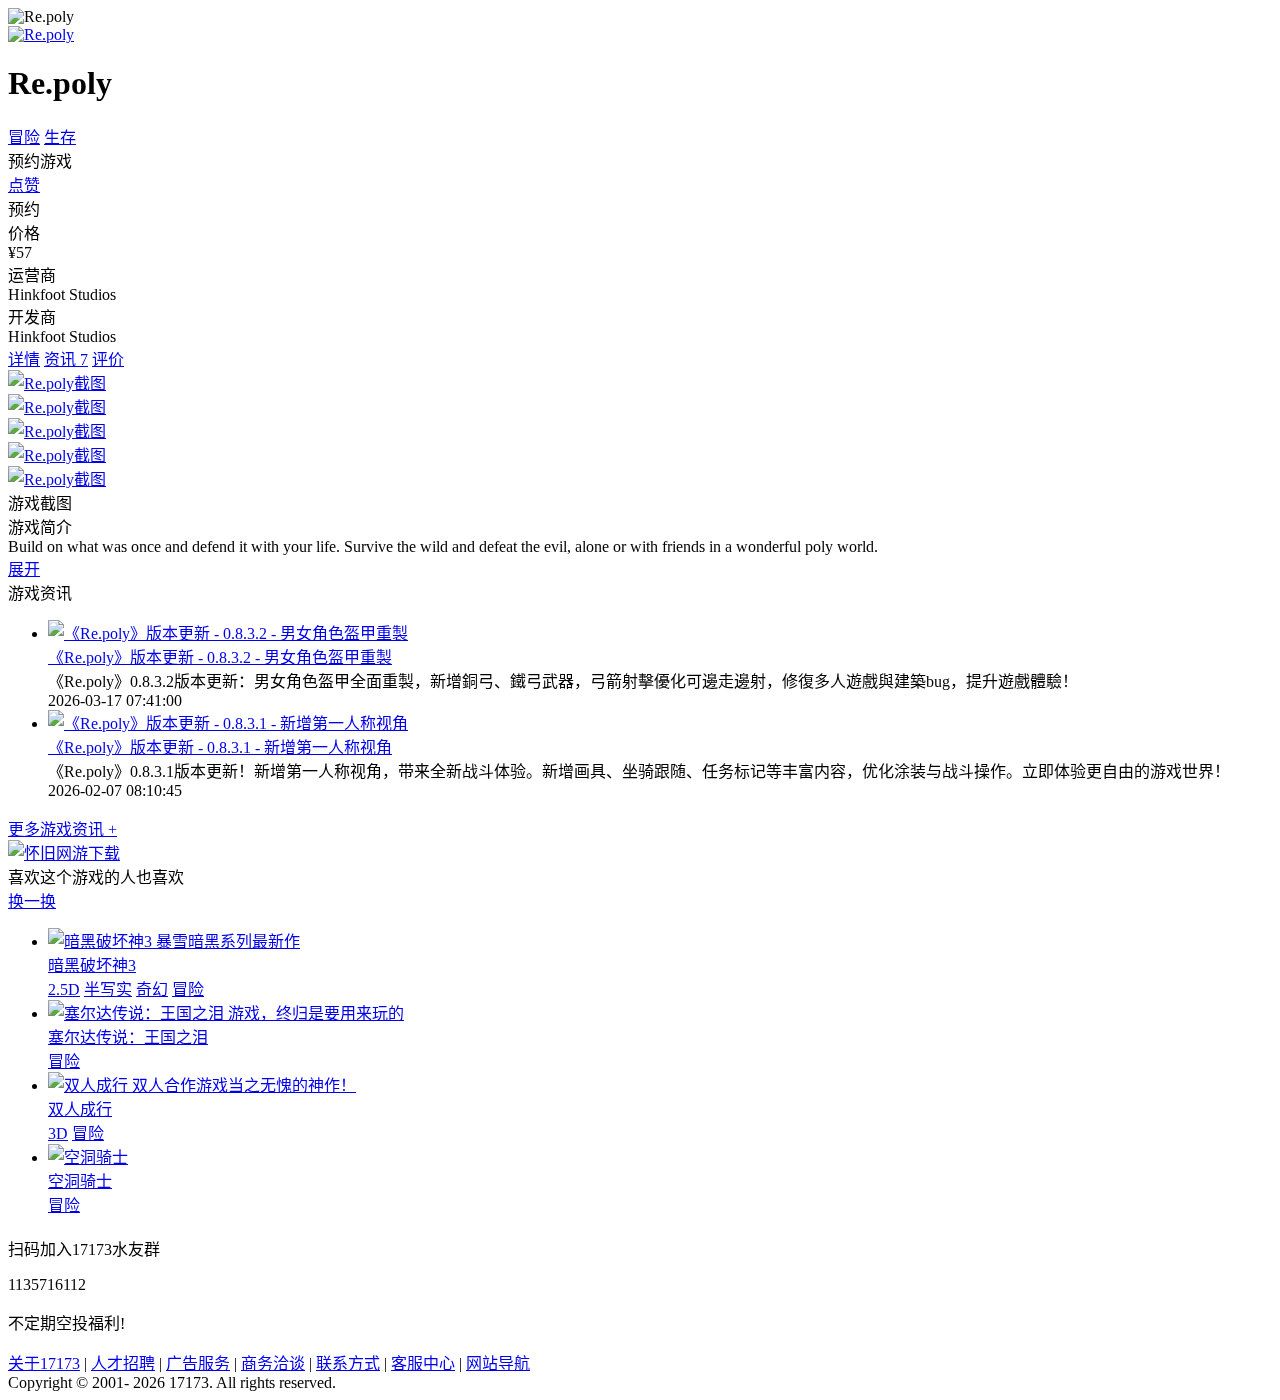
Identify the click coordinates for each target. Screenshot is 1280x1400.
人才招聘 (123, 1363)
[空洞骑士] (88, 1157)
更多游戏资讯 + (62, 829)
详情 (24, 359)
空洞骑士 (80, 1181)
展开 (24, 569)
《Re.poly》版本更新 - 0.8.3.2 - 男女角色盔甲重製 (220, 657)
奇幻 (152, 989)
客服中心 (423, 1363)
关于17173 (44, 1363)
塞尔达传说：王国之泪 (128, 1037)
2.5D (64, 989)
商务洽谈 (273, 1363)
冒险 (24, 137)
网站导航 (498, 1363)
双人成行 (80, 1109)
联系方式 (348, 1363)
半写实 (108, 989)
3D (58, 1133)
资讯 (66, 359)
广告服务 (198, 1363)
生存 (60, 137)
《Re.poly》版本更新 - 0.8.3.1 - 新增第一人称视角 (220, 747)
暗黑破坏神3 (92, 965)
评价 (108, 359)
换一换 (32, 901)
